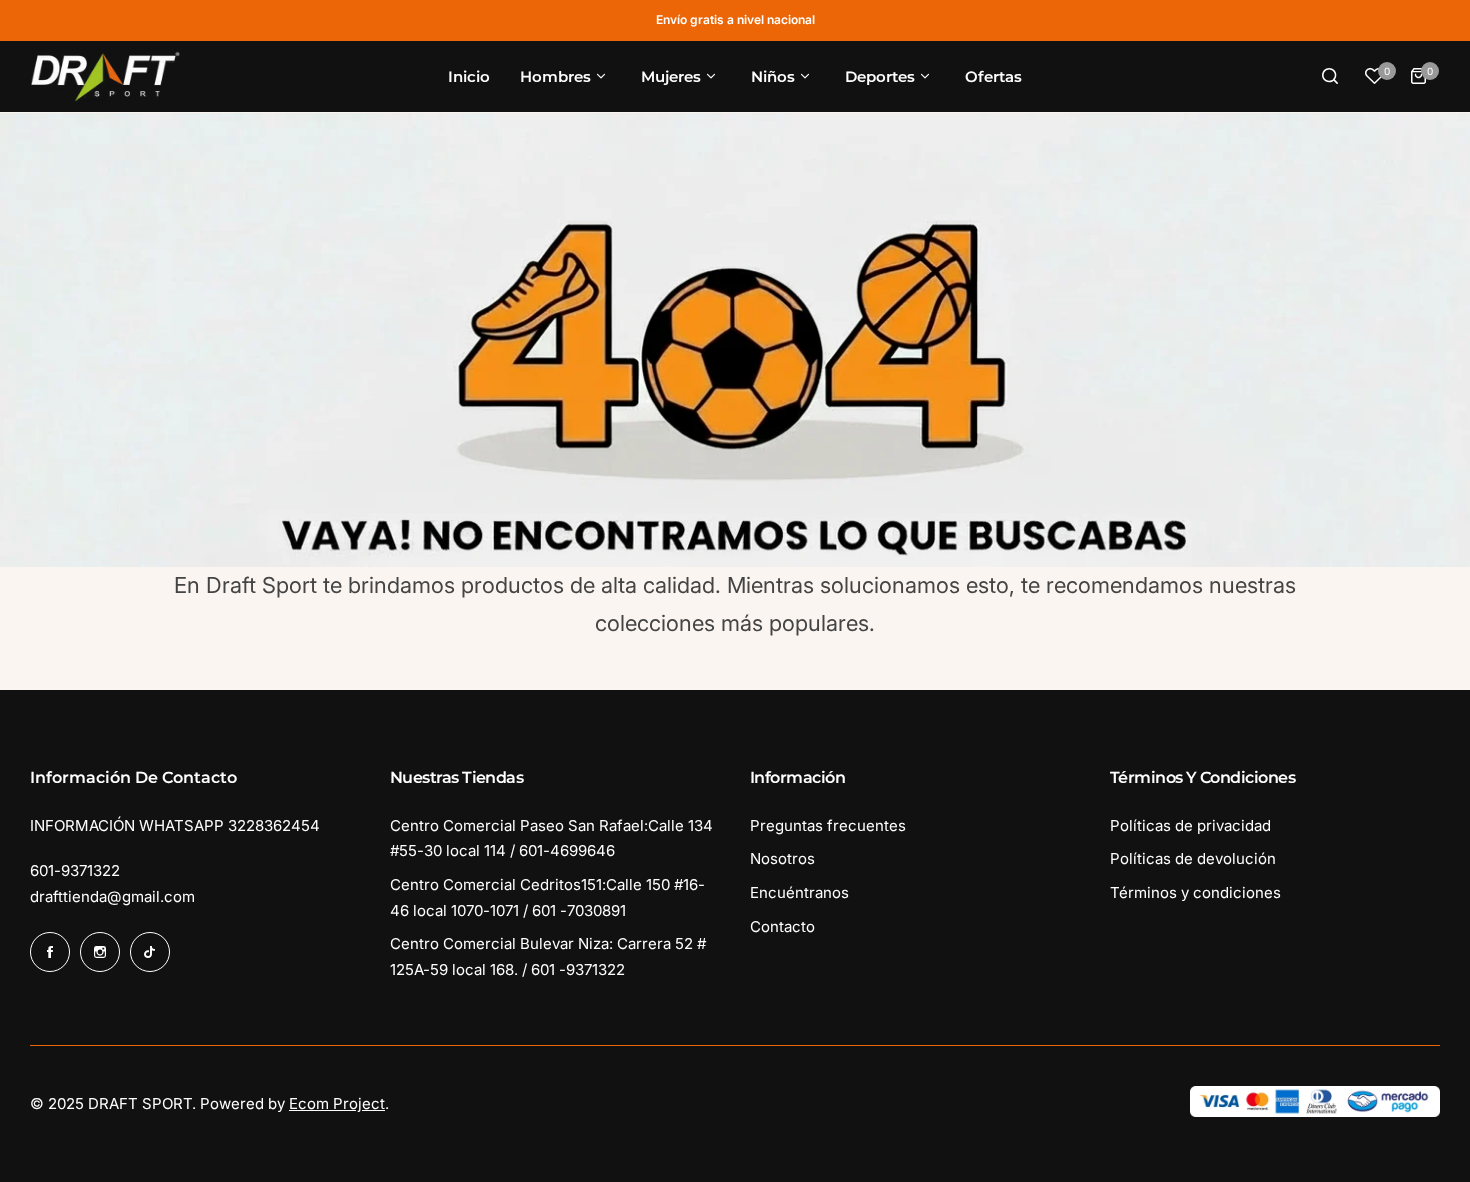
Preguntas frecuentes (828, 825)
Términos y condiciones (1195, 892)
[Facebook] (50, 952)
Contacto (782, 926)
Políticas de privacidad (1190, 825)
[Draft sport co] (105, 77)
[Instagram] (100, 952)
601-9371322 (75, 870)
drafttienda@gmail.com (112, 896)
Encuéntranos (799, 892)
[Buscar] (1330, 76)
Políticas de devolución (1193, 858)
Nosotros (782, 858)
